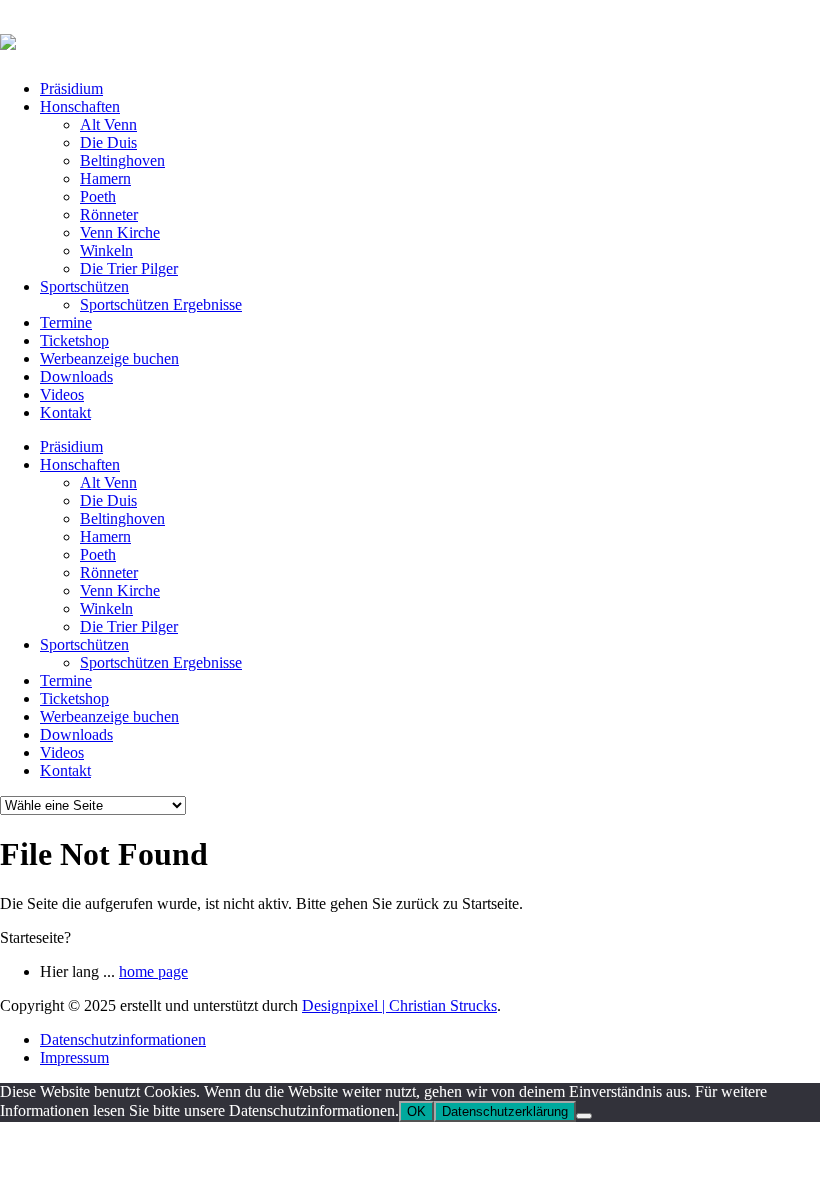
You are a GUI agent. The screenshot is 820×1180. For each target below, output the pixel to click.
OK (416, 1111)
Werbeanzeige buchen (109, 358)
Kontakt (65, 412)
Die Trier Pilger (129, 268)
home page (153, 971)
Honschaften (80, 106)
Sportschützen (84, 286)
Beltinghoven (122, 160)
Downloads (76, 376)
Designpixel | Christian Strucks (399, 1005)
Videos (62, 394)
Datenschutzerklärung (505, 1111)
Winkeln (106, 250)
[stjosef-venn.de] (8, 39)
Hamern (105, 178)
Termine (66, 322)
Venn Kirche (120, 232)
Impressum (74, 1057)
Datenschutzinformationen (123, 1039)
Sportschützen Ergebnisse (161, 304)
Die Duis (108, 142)
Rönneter (109, 214)
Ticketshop (74, 340)
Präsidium (71, 88)
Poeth (98, 196)
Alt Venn (108, 124)
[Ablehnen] (584, 1116)
